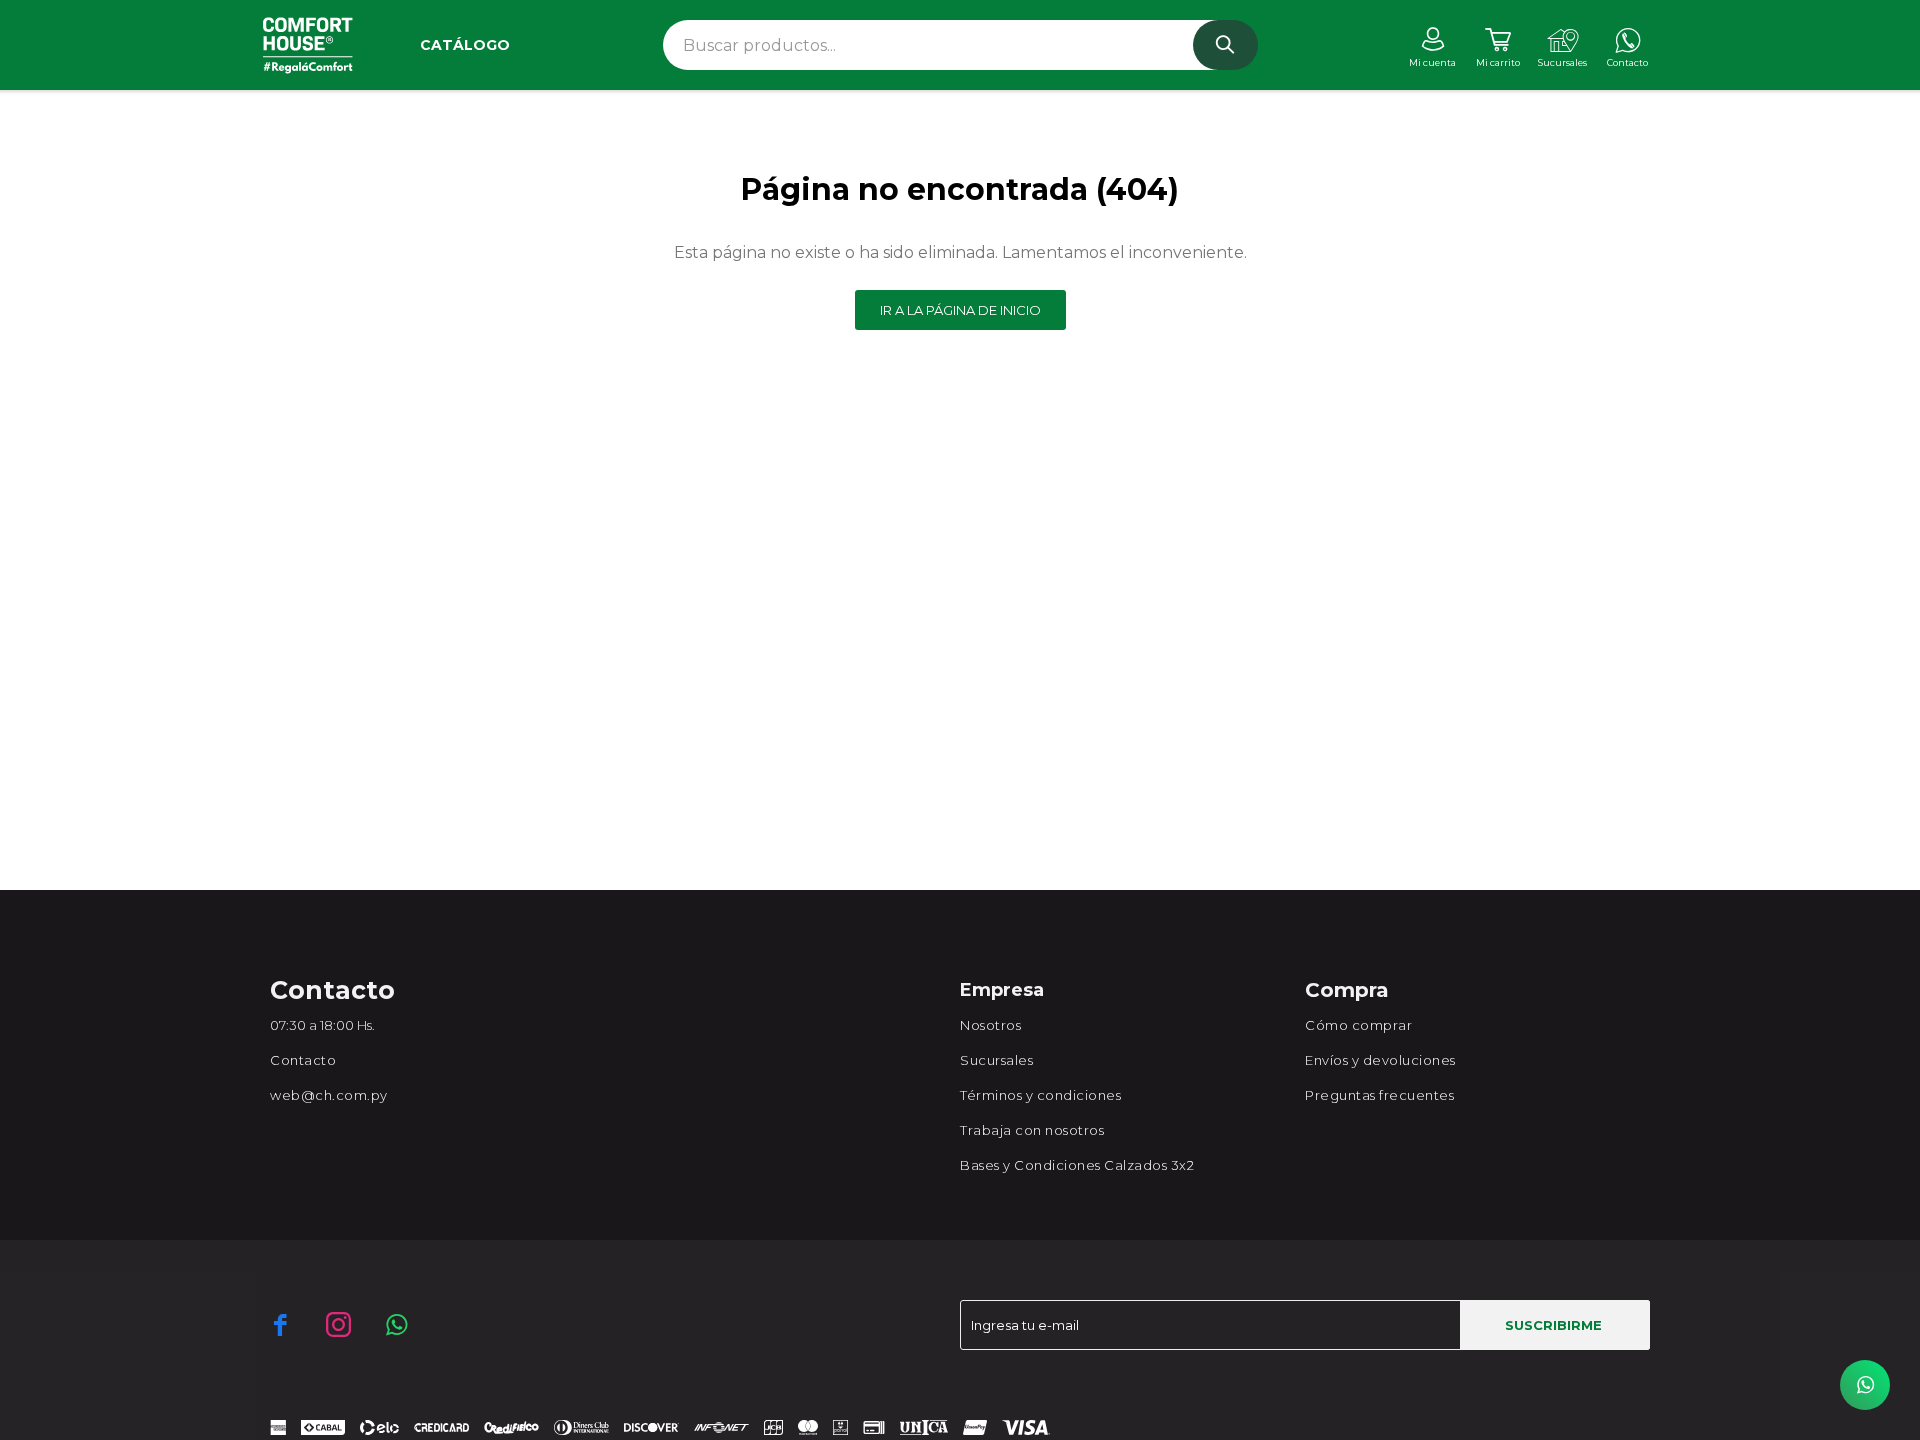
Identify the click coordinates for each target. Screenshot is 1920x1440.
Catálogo (465, 45)
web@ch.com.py (329, 1095)
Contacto (303, 1060)
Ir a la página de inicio (960, 310)
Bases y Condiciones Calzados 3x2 (1077, 1165)
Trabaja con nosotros (1032, 1130)
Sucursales (996, 1060)
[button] (1225, 45)
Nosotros (990, 1025)
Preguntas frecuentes (1379, 1095)
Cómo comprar (1358, 1025)
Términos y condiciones (1040, 1095)
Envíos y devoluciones (1380, 1060)
